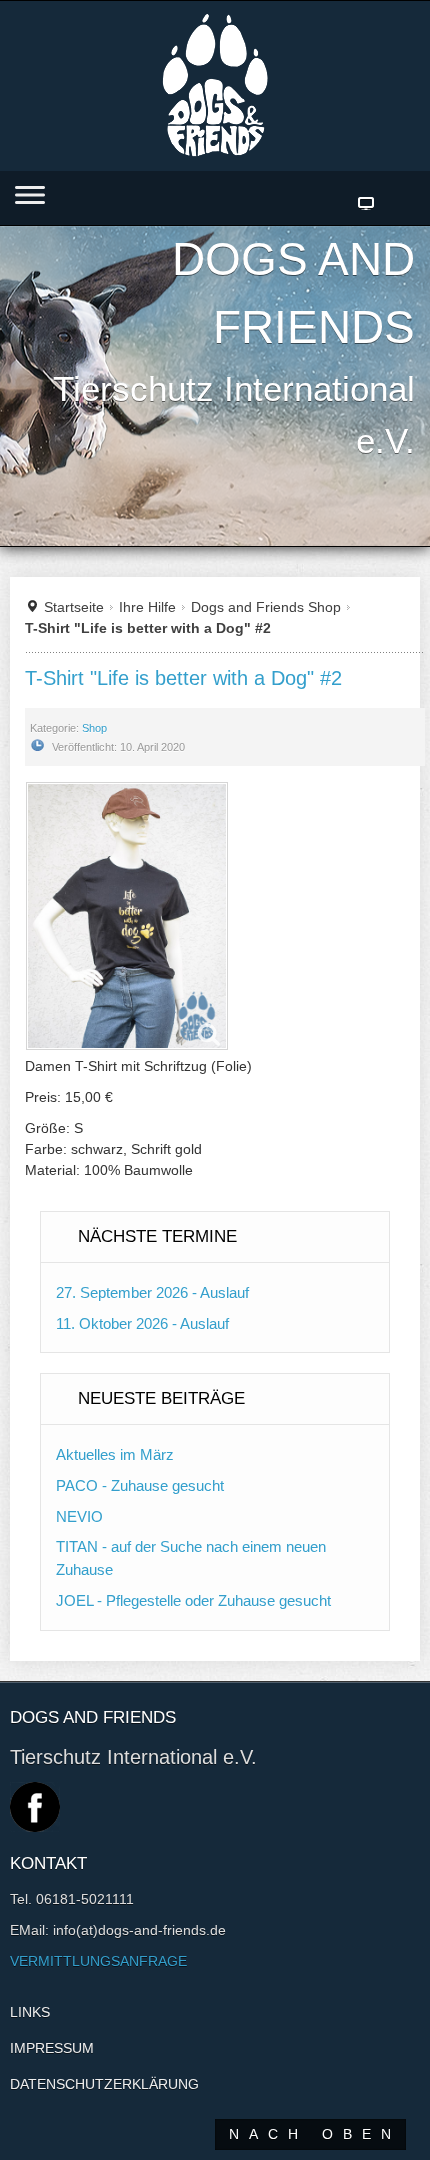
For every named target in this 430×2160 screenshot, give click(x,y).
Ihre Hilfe (147, 607)
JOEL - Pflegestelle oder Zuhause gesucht (193, 1600)
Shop (94, 728)
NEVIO (79, 1516)
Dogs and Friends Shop (266, 607)
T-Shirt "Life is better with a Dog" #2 (183, 678)
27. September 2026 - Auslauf (152, 1292)
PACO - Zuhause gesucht (140, 1485)
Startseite (74, 607)
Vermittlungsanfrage (98, 1961)
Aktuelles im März (115, 1454)
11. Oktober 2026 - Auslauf (142, 1323)
